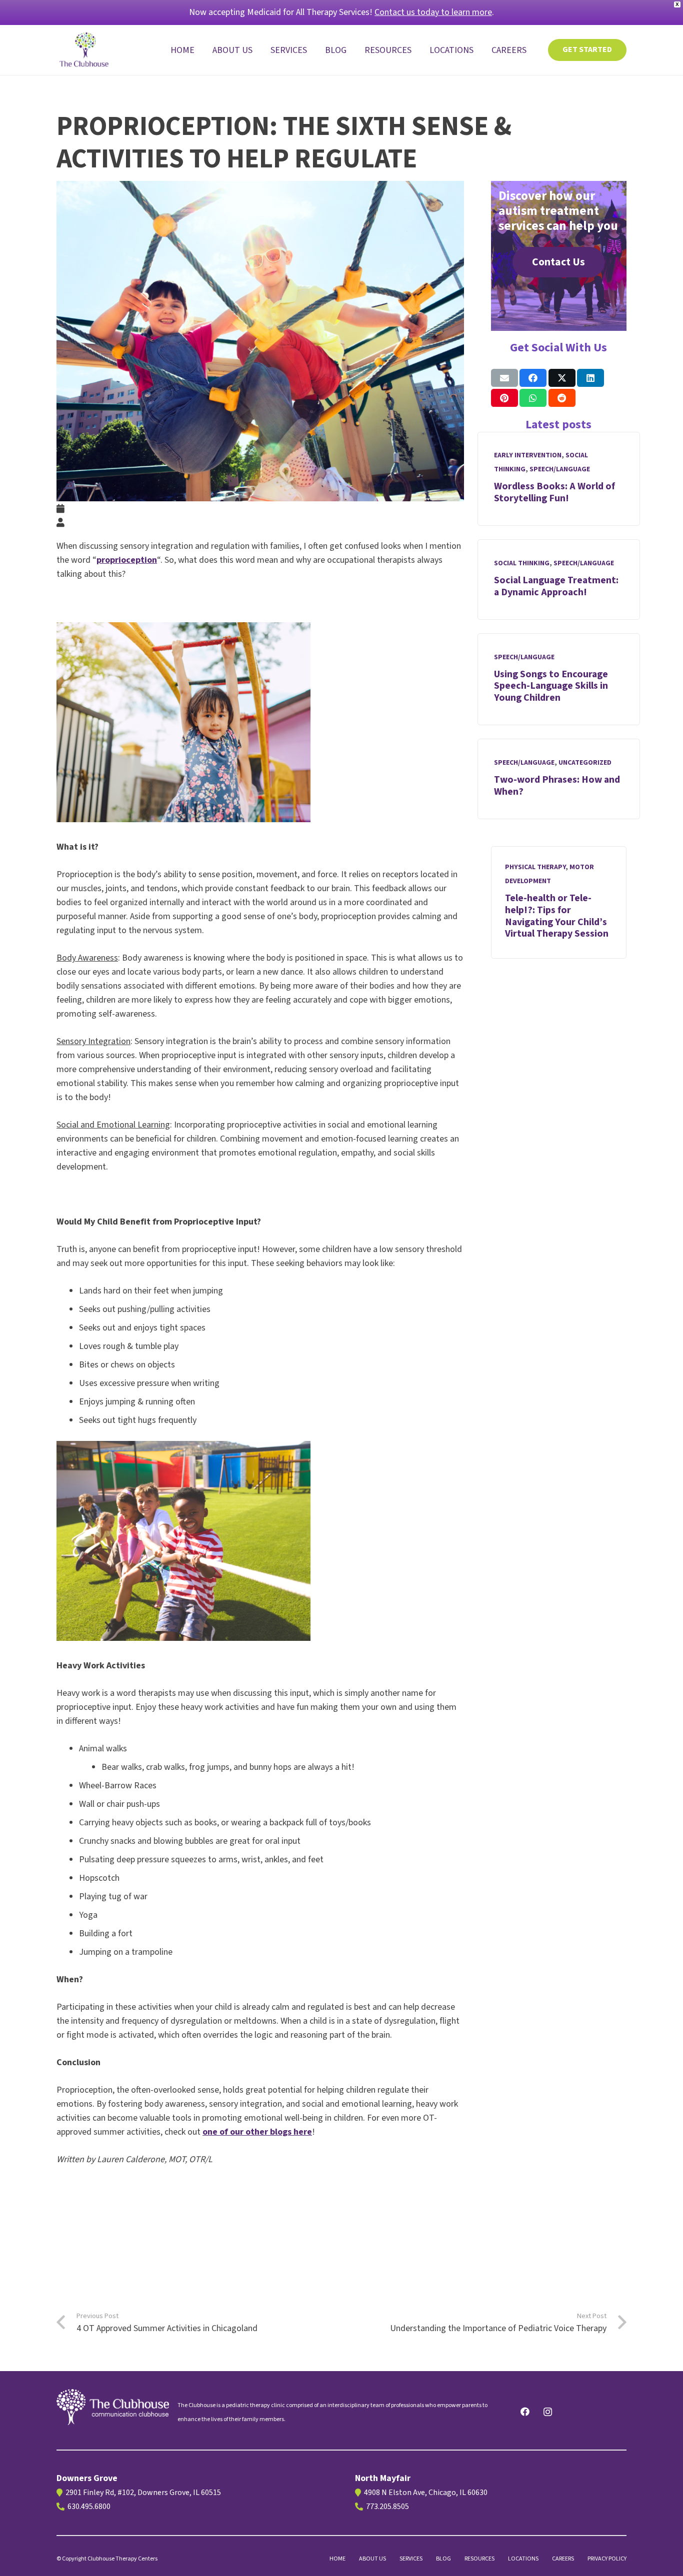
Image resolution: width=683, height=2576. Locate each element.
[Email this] (504, 378)
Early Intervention (528, 455)
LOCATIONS (523, 2559)
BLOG (443, 2559)
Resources (479, 2559)
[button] (315, 50)
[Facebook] (525, 2412)
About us (372, 2559)
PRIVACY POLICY (607, 2559)
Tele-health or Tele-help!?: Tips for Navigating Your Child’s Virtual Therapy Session (557, 916)
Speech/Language (560, 469)
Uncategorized (585, 763)
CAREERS (563, 2559)
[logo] (113, 2407)
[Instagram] (548, 2412)
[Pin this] (504, 398)
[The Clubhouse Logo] (85, 50)
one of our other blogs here (257, 2132)
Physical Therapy (535, 867)
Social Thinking (522, 563)
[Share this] (533, 378)
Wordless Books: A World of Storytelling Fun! (554, 492)
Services (411, 2559)
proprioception (127, 560)
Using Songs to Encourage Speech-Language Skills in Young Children (551, 686)
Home (337, 2559)
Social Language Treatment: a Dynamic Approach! (556, 586)
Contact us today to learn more (433, 12)
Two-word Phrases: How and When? (557, 786)
